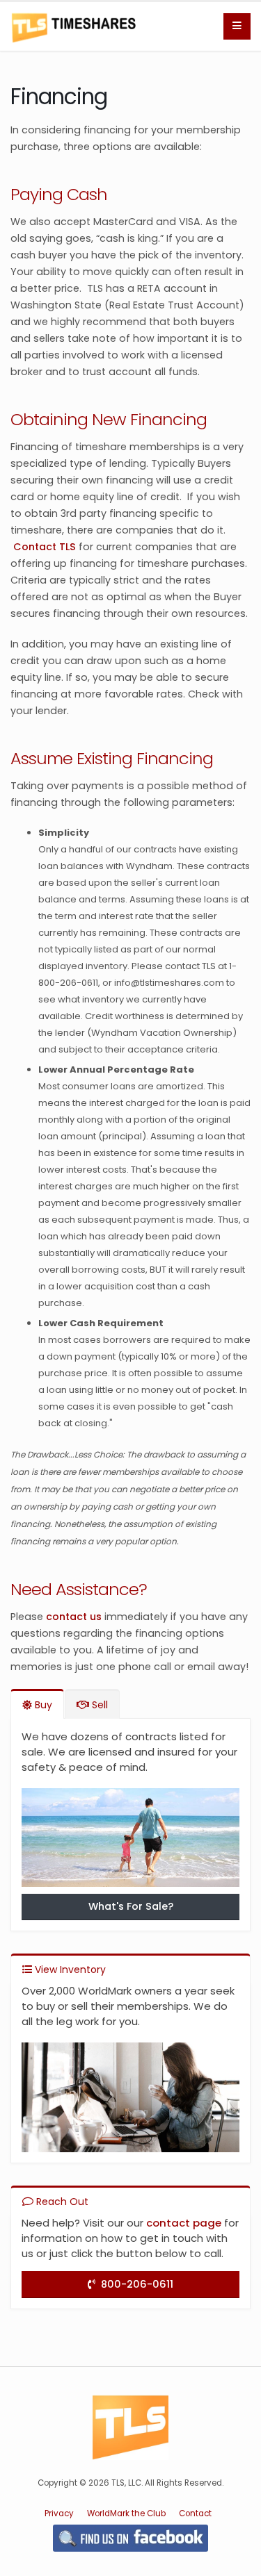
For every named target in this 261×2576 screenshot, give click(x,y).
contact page (184, 2223)
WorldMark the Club (126, 2513)
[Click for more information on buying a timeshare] (130, 1841)
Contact (195, 2513)
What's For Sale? (131, 1906)
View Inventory (69, 1970)
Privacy (59, 2513)
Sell (98, 1705)
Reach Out (61, 2202)
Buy (42, 1705)
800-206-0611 (134, 2284)
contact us (74, 1617)
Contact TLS (45, 547)
